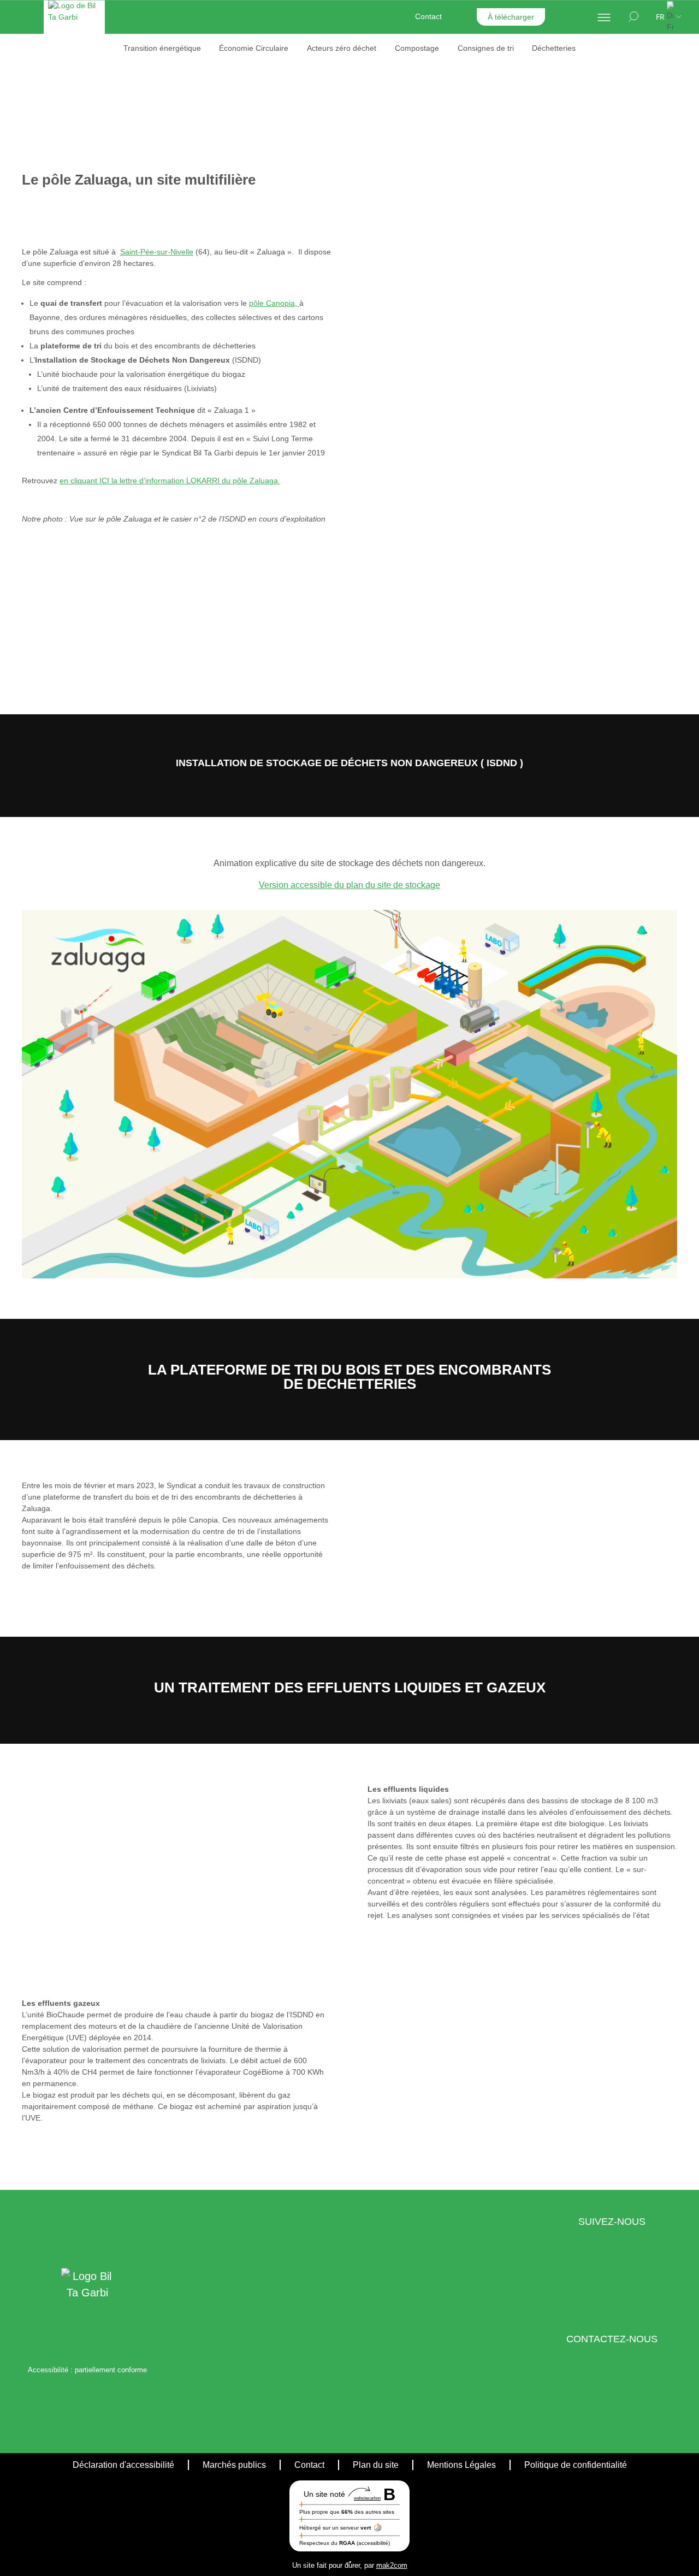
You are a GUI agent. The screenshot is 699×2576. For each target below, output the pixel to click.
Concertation (375, 112)
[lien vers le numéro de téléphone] (622, 2398)
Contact (428, 16)
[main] (349, 1126)
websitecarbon (367, 2498)
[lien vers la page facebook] (588, 2281)
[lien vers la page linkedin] (600, 2281)
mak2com (392, 2565)
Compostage (417, 48)
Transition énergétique (162, 48)
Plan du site (376, 2464)
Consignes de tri (486, 48)
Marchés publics (234, 2464)
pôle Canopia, (274, 303)
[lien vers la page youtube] (635, 2281)
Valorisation (373, 80)
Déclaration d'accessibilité (123, 2464)
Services (396, 129)
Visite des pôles (380, 170)
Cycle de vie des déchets (250, 201)
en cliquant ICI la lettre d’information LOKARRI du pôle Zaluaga (170, 481)
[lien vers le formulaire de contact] (601, 2398)
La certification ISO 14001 (251, 64)
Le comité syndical (238, 112)
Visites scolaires (381, 186)
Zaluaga (514, 80)
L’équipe (221, 96)
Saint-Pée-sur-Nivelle (157, 252)
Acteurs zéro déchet (342, 48)
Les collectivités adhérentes (254, 80)
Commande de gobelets (395, 155)
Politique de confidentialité (576, 2464)
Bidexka (513, 96)
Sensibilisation (378, 96)
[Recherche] (633, 17)
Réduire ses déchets (242, 169)
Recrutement (555, 129)
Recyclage (371, 64)
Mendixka (516, 64)
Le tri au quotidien (251, 137)
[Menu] (604, 17)
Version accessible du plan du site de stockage (349, 885)
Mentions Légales (461, 2464)
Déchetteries (554, 48)
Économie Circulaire (254, 48)
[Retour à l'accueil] (74, 31)
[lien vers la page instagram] (618, 2281)
